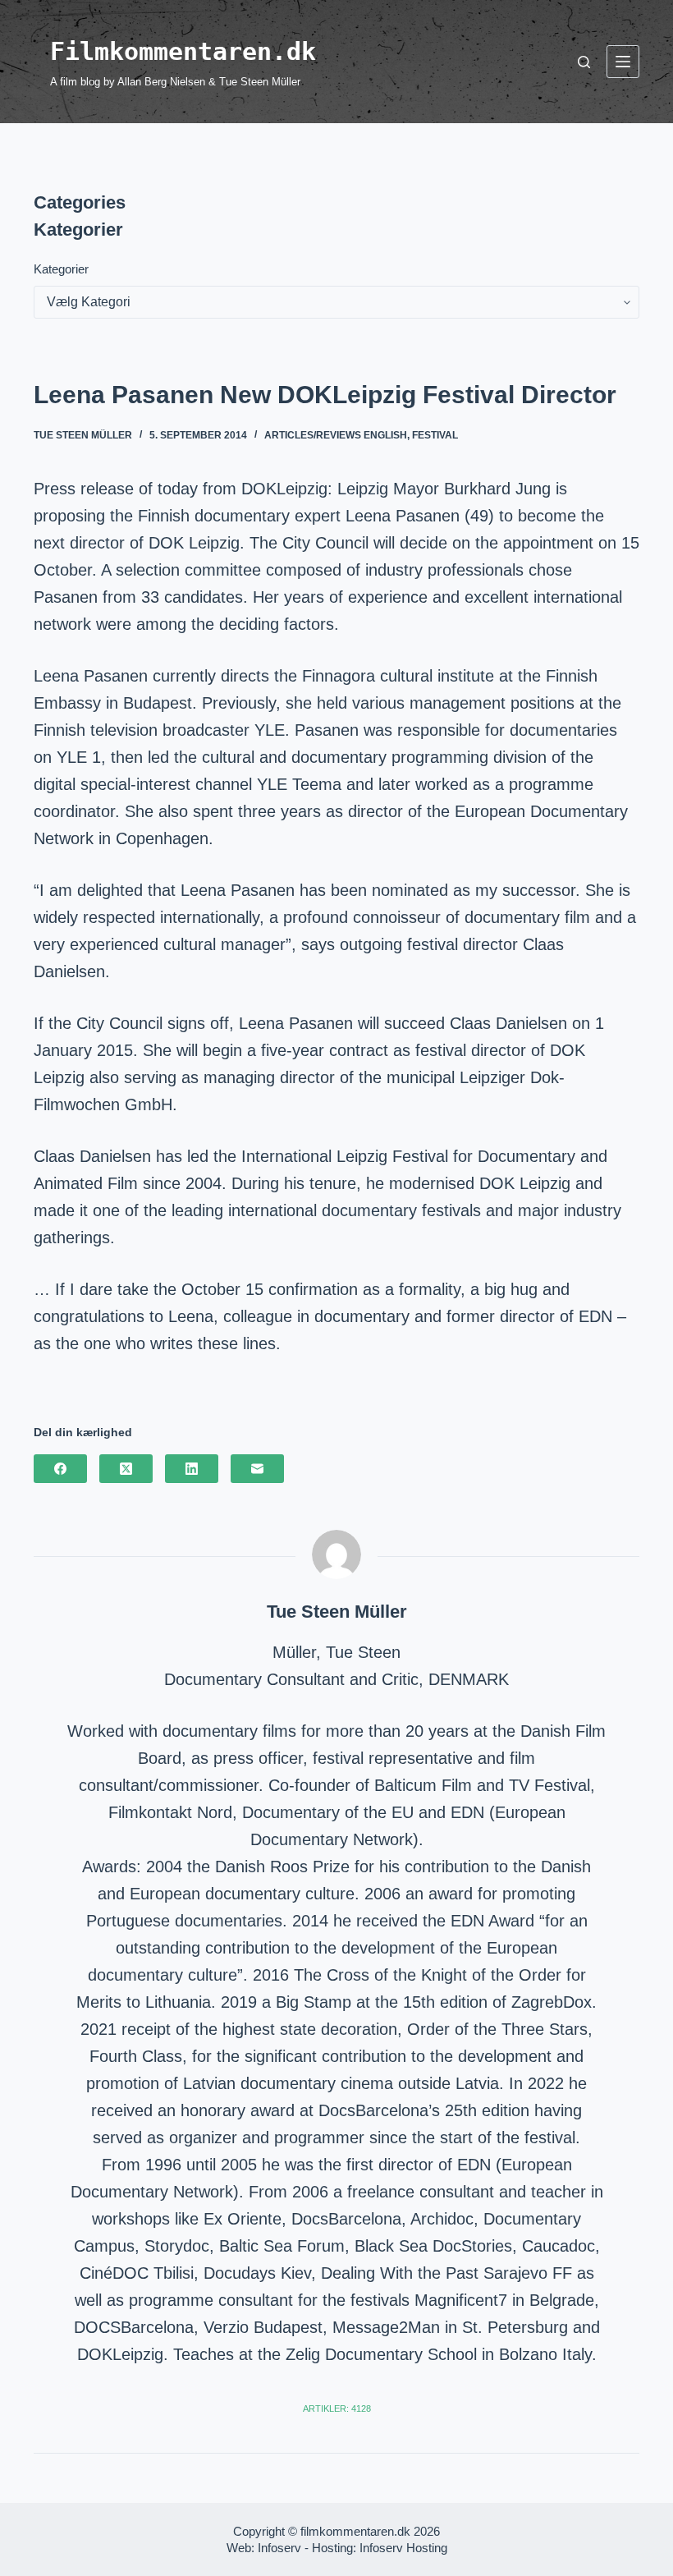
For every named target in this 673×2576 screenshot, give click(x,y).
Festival (435, 435)
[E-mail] (257, 1469)
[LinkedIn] (192, 1469)
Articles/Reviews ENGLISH (336, 435)
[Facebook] (60, 1469)
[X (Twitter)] (126, 1469)
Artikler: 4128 (337, 2408)
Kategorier (61, 269)
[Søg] (584, 62)
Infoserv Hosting (403, 2548)
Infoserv (279, 2548)
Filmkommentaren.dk (183, 51)
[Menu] (623, 62)
